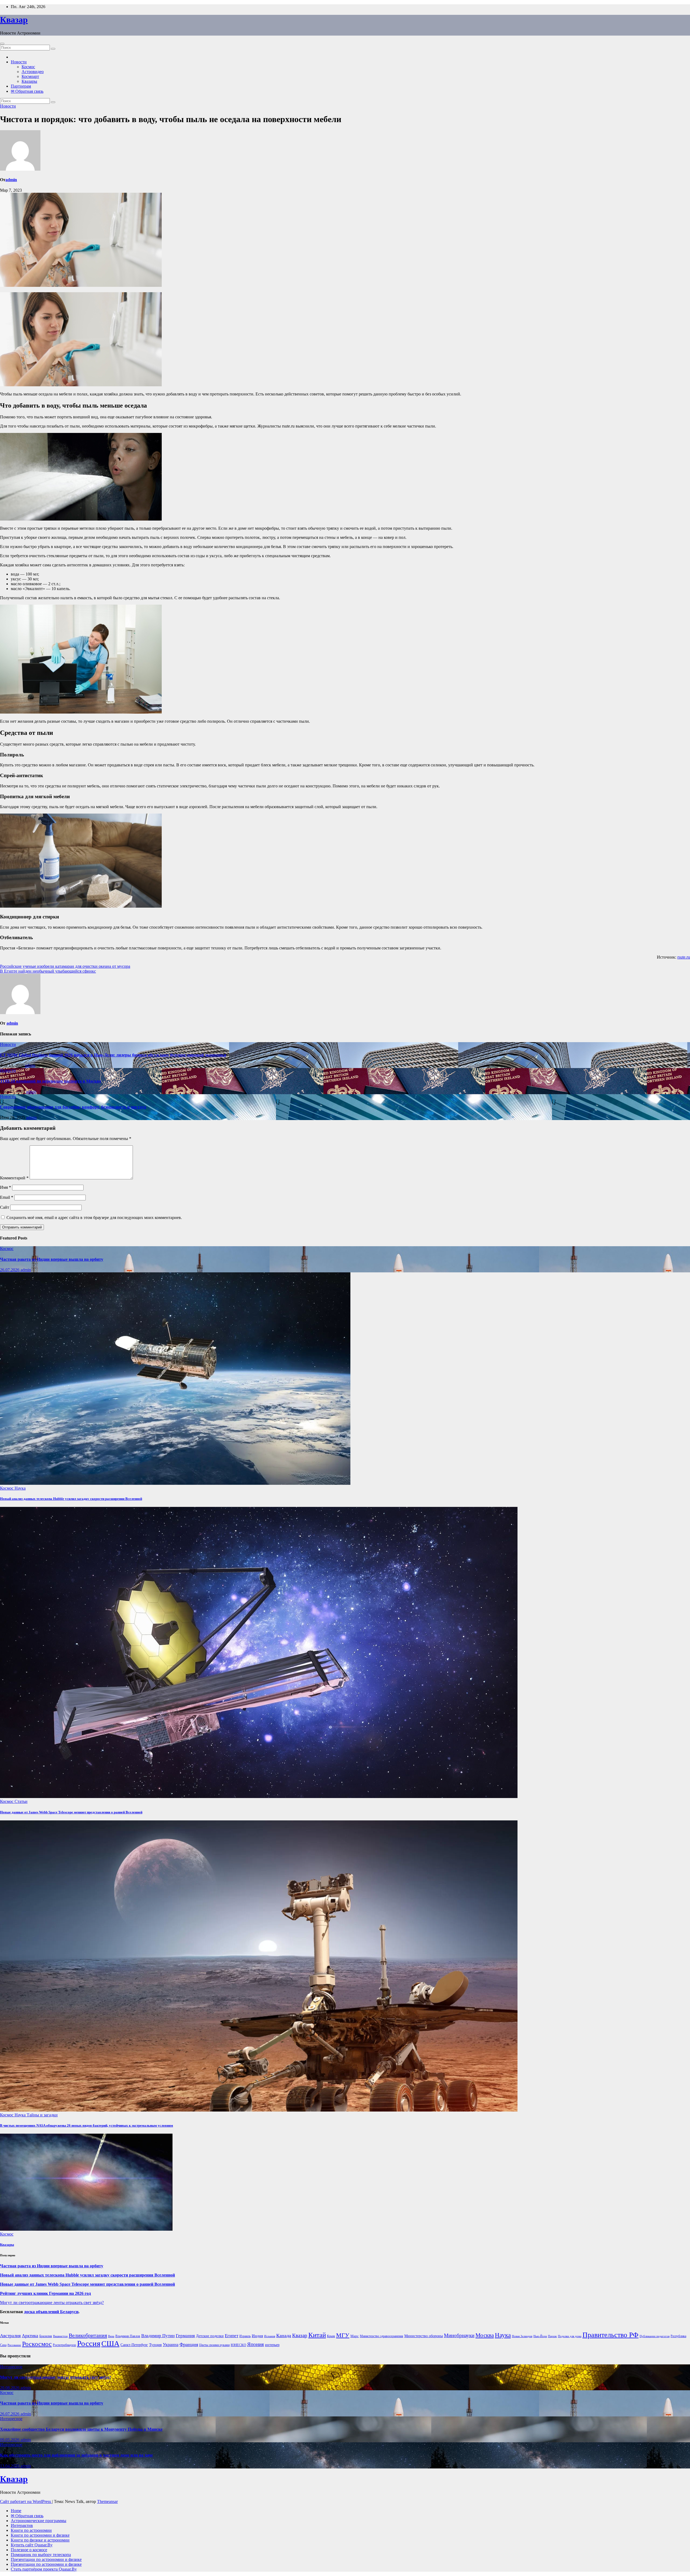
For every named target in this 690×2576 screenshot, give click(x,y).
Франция (189, 2344)
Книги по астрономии (31, 2530)
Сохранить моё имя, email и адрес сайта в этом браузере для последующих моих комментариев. (94, 1218)
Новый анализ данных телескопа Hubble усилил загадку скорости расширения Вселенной (71, 1499)
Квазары (29, 81)
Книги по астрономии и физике (40, 2535)
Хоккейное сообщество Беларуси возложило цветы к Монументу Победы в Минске (81, 2429)
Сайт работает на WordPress (26, 2501)
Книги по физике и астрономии (40, 2540)
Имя (6, 1187)
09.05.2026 (10, 2440)
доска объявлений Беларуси (51, 2312)
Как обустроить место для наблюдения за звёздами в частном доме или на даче (76, 2455)
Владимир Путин (158, 2336)
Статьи (21, 1801)
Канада (284, 2336)
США (110, 2343)
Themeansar (107, 2501)
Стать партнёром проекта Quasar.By (44, 2569)
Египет (232, 2336)
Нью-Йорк (540, 2336)
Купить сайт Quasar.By (32, 2545)
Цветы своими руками (214, 2345)
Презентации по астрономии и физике (46, 2559)
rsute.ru (684, 957)
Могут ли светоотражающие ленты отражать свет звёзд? (52, 2303)
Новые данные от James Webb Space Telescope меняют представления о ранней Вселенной (71, 1812)
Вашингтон (60, 2336)
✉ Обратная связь (27, 91)
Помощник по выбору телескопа (41, 2555)
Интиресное (11, 2367)
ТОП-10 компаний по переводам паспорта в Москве (51, 1081)
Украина (171, 2345)
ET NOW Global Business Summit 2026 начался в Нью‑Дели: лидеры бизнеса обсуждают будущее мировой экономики (113, 1055)
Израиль (245, 2336)
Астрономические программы (39, 2521)
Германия (185, 2336)
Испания (270, 2336)
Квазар (14, 20)
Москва (485, 2335)
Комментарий (14, 1178)
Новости (19, 62)
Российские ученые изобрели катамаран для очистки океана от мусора (65, 966)
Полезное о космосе (29, 2550)
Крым (331, 2336)
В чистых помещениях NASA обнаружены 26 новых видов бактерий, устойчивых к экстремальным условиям (87, 2125)
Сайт (5, 1207)
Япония (256, 2344)
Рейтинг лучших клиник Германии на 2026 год (45, 2293)
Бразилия (46, 2336)
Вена (111, 2336)
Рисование (14, 2345)
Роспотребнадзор (64, 2345)
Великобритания (88, 2335)
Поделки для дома (570, 2336)
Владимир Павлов (128, 2336)
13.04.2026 (10, 2466)
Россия (89, 2343)
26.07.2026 (10, 1270)
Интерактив (22, 2525)
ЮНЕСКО (238, 2345)
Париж (552, 2336)
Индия (257, 2336)
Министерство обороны (424, 2336)
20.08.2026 (10, 2388)
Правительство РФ (610, 2335)
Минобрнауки (459, 2335)
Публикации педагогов (655, 2336)
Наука (20, 1488)
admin (11, 180)
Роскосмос (37, 2344)
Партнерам (21, 86)
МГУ (343, 2335)
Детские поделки (210, 2336)
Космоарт (30, 76)
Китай (317, 2335)
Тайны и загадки (42, 2115)
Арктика (30, 2336)
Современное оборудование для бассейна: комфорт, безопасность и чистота (73, 1107)
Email (7, 1197)
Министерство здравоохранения (382, 2336)
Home (16, 2511)
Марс (355, 2336)
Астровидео (33, 72)
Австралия (10, 2336)
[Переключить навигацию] (2, 44)
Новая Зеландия (522, 2336)
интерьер (272, 2345)
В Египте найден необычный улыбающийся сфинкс (48, 971)
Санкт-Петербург (134, 2345)
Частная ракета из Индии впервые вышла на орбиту (52, 1259)
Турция (155, 2345)
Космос (28, 67)
